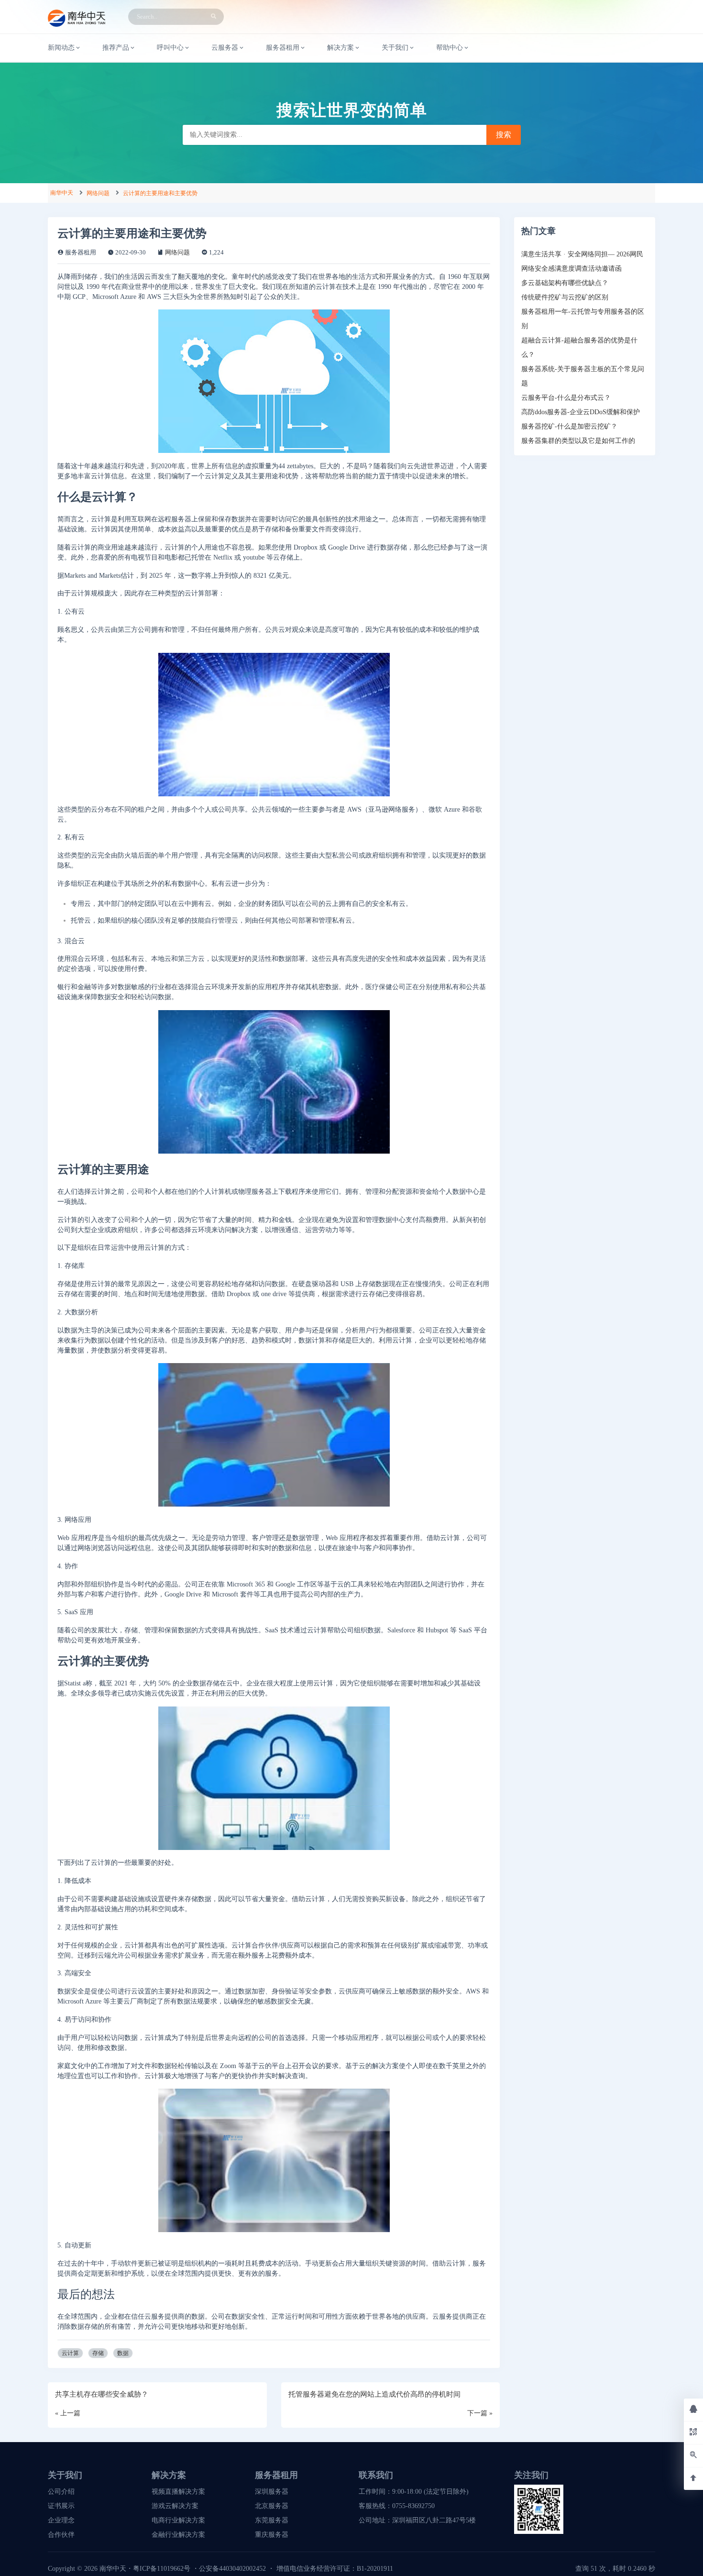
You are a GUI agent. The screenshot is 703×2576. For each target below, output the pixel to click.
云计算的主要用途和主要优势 (160, 193)
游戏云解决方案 (175, 2506)
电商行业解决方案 (178, 2520)
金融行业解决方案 (178, 2535)
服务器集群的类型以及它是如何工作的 (578, 441)
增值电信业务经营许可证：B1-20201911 (335, 2569)
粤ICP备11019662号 (162, 2569)
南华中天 (62, 193)
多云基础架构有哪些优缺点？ (565, 283)
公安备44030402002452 (232, 2569)
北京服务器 (272, 2506)
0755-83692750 (413, 2506)
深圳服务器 (272, 2492)
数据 (123, 2353)
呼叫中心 (170, 48)
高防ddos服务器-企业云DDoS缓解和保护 (581, 412)
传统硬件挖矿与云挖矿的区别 (565, 297)
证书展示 (61, 2506)
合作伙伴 (61, 2535)
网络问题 (98, 193)
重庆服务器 (272, 2535)
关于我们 (395, 48)
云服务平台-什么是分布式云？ (566, 398)
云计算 (70, 2353)
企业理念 (61, 2520)
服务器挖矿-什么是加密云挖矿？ (569, 426)
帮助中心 (450, 48)
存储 (98, 2353)
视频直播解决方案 (178, 2492)
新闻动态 (61, 48)
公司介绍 (61, 2492)
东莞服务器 (272, 2520)
